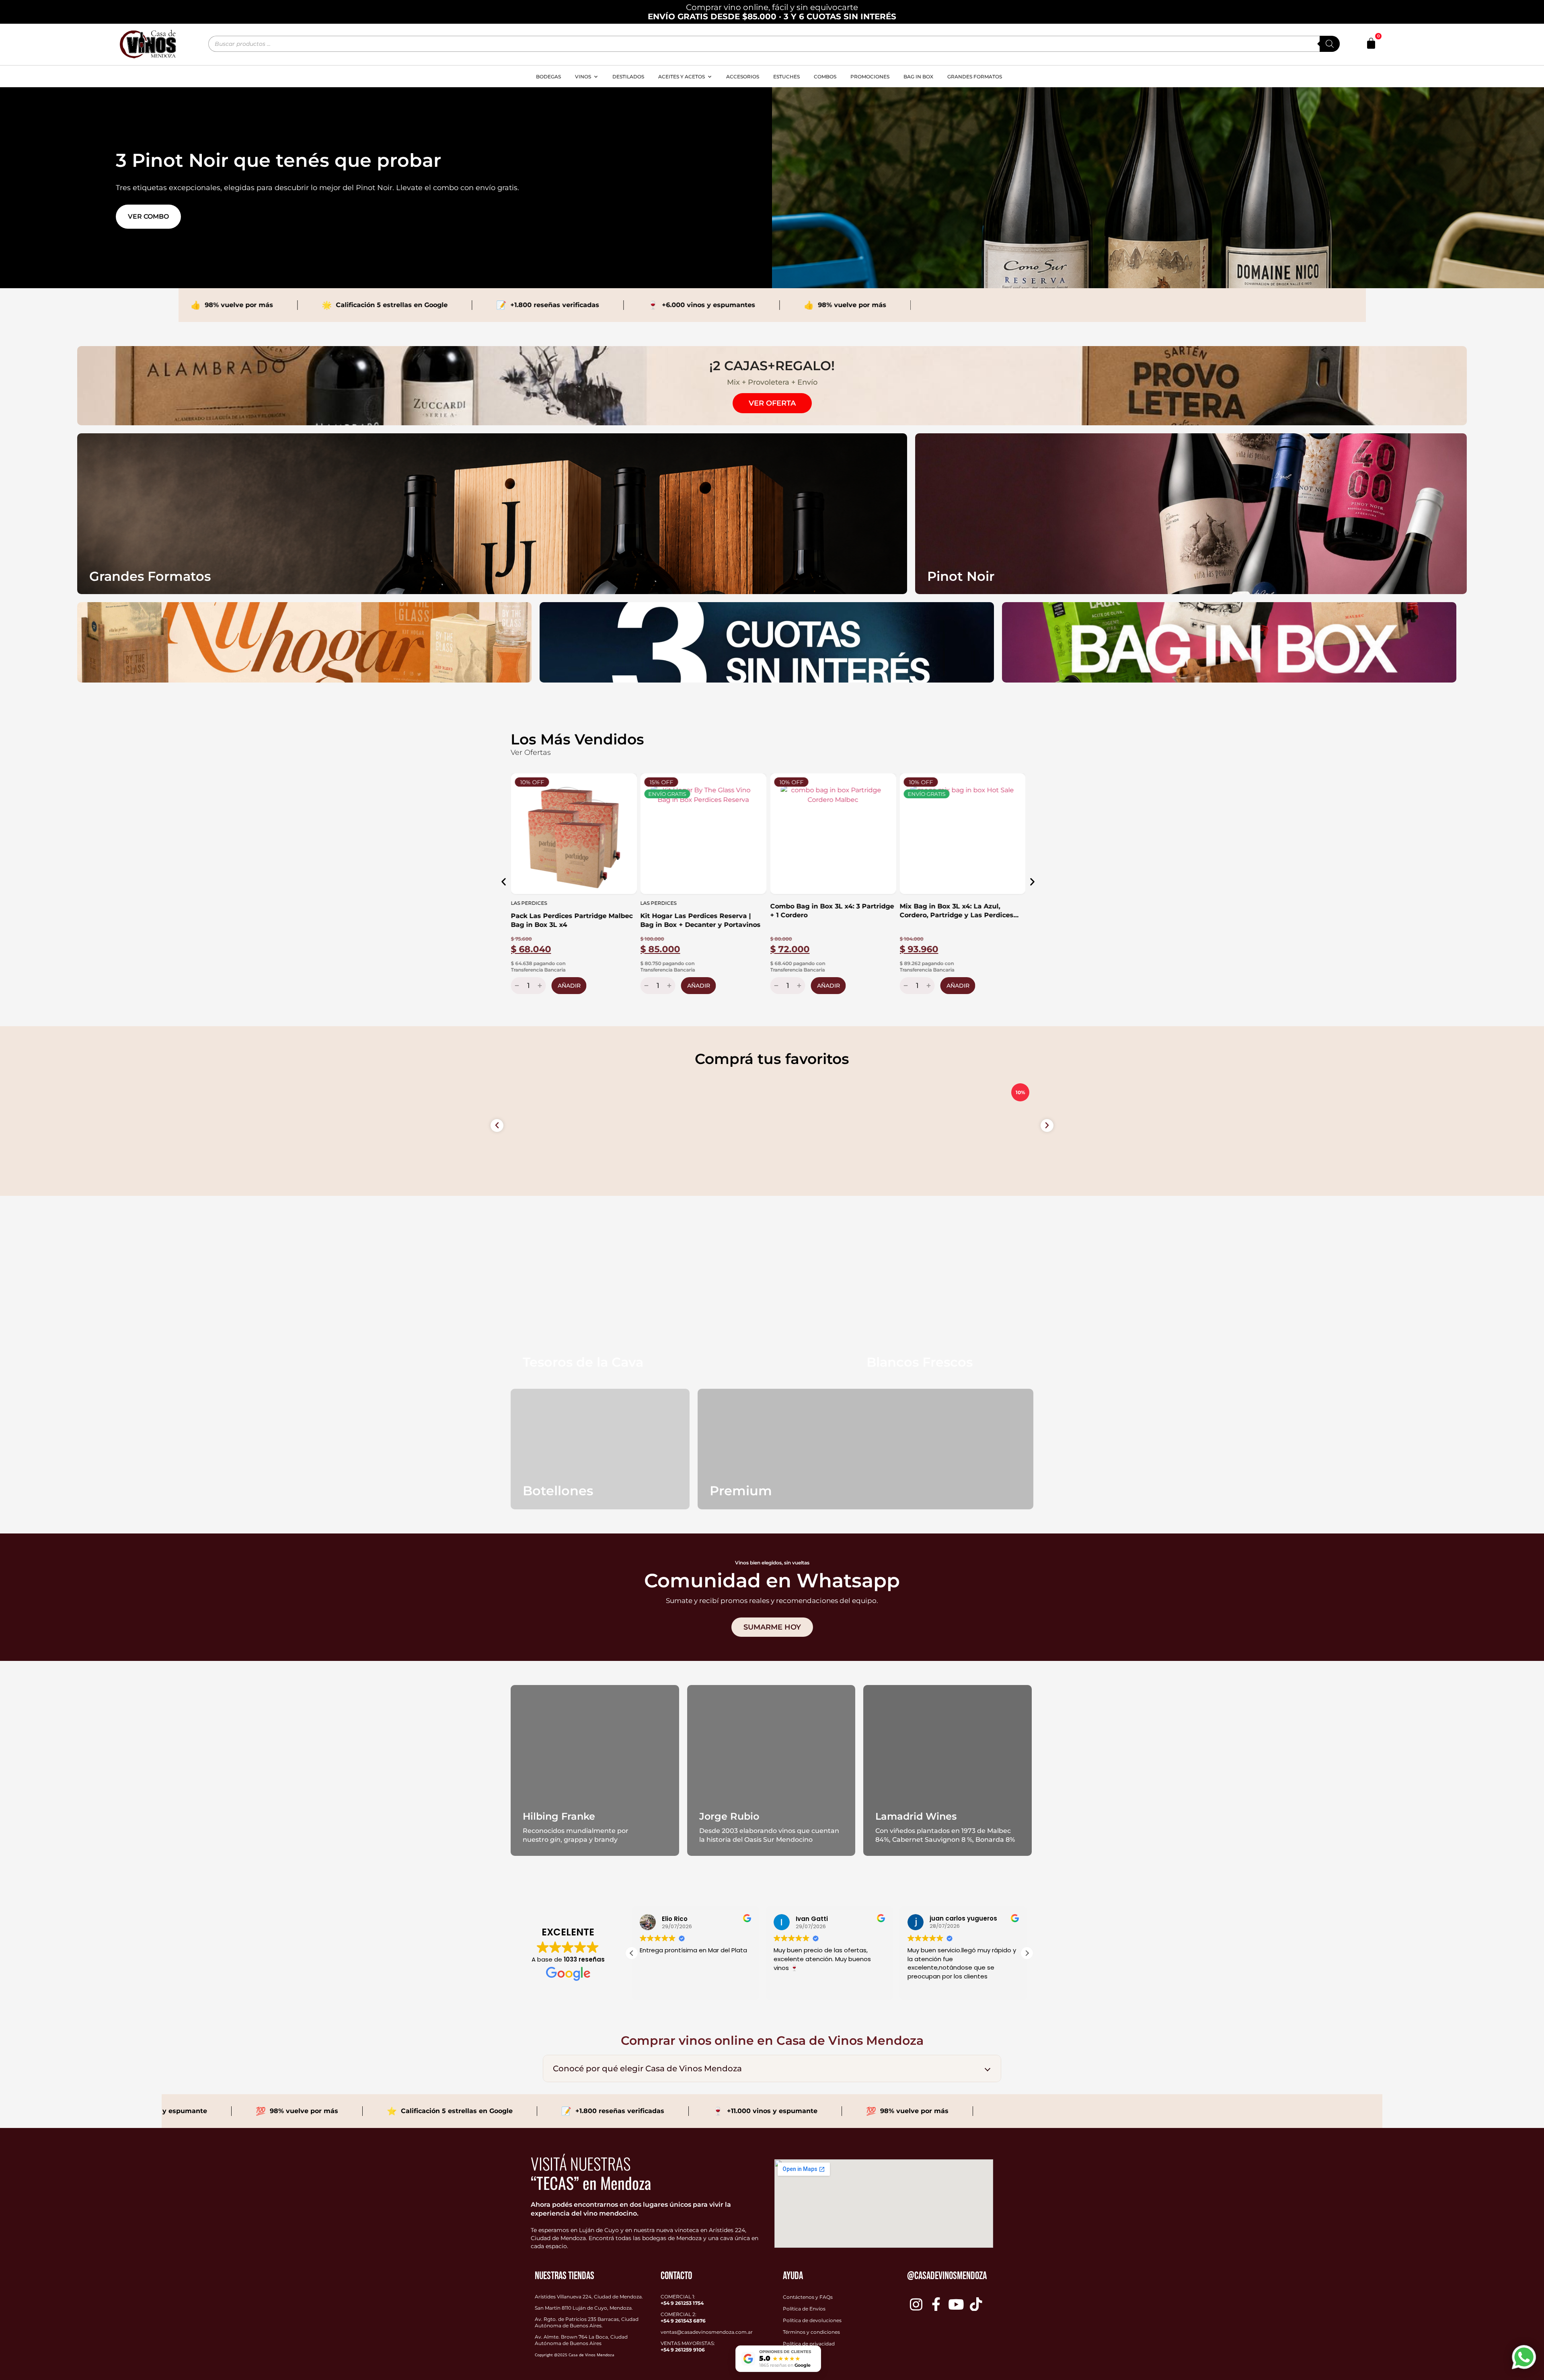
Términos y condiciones (811, 2332)
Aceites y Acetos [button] (682, 77)
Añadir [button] (569, 986)
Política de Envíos (804, 2309)
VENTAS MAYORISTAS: (688, 2346)
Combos (825, 77)
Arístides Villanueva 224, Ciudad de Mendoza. (589, 2297)
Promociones (870, 77)
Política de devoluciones (812, 2320)
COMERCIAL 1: (682, 2300)
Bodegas (548, 77)
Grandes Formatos (975, 77)
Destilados (628, 77)
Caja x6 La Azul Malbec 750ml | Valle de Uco (962, 920)
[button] (504, 882)
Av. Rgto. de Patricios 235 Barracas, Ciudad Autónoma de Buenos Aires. (587, 2322)
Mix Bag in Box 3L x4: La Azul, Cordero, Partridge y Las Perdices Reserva (827, 911)
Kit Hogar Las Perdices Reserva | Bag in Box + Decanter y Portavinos (571, 920)
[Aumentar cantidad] (541, 986)
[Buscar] (1330, 44)
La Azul (911, 903)
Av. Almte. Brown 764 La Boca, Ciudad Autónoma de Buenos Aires (581, 2340)
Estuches (786, 77)
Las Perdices (529, 903)
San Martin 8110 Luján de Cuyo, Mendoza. (584, 2308)
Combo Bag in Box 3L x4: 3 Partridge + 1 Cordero (702, 911)
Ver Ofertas (531, 752)
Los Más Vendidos (577, 739)
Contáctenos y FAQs (808, 2297)
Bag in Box (918, 77)
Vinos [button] (583, 77)
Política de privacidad (809, 2344)
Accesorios (743, 77)
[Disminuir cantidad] (516, 986)
